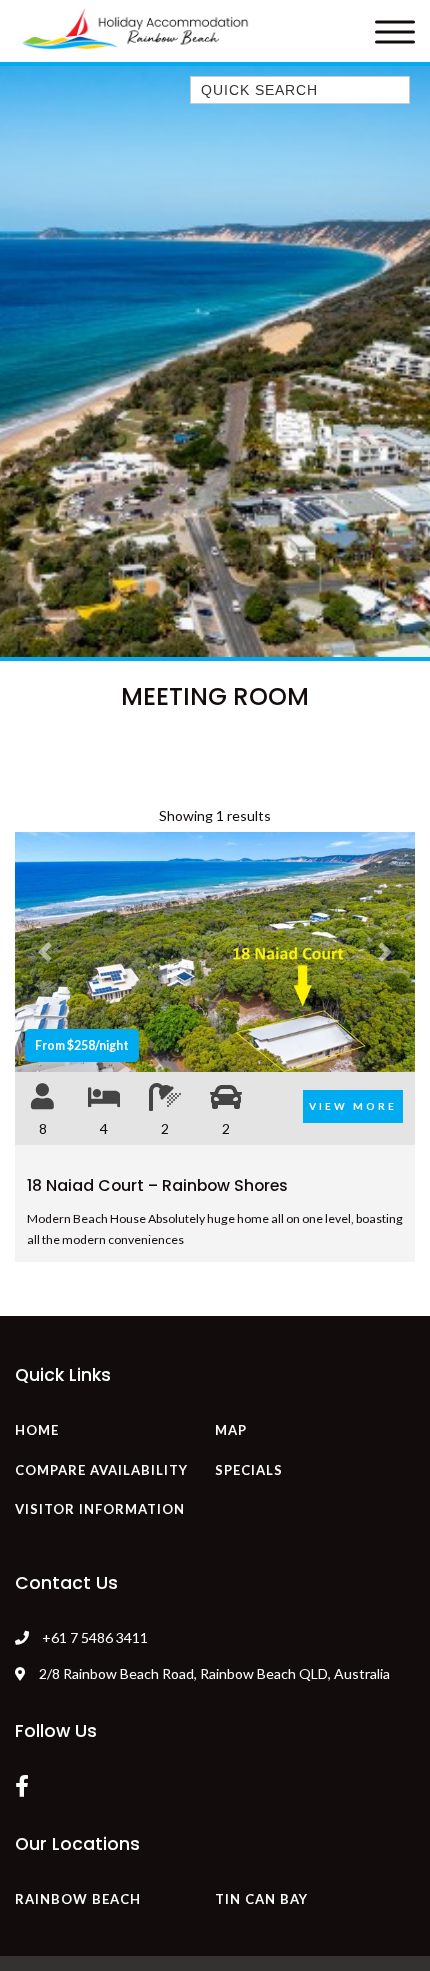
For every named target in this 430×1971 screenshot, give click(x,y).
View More (353, 1106)
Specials (249, 1470)
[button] (45, 952)
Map (231, 1430)
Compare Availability (101, 1470)
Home (37, 1430)
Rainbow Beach (78, 1899)
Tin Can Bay (261, 1899)
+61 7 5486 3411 (95, 1637)
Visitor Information (100, 1509)
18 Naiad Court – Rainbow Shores (157, 1185)
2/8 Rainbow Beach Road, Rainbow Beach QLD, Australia (213, 1673)
